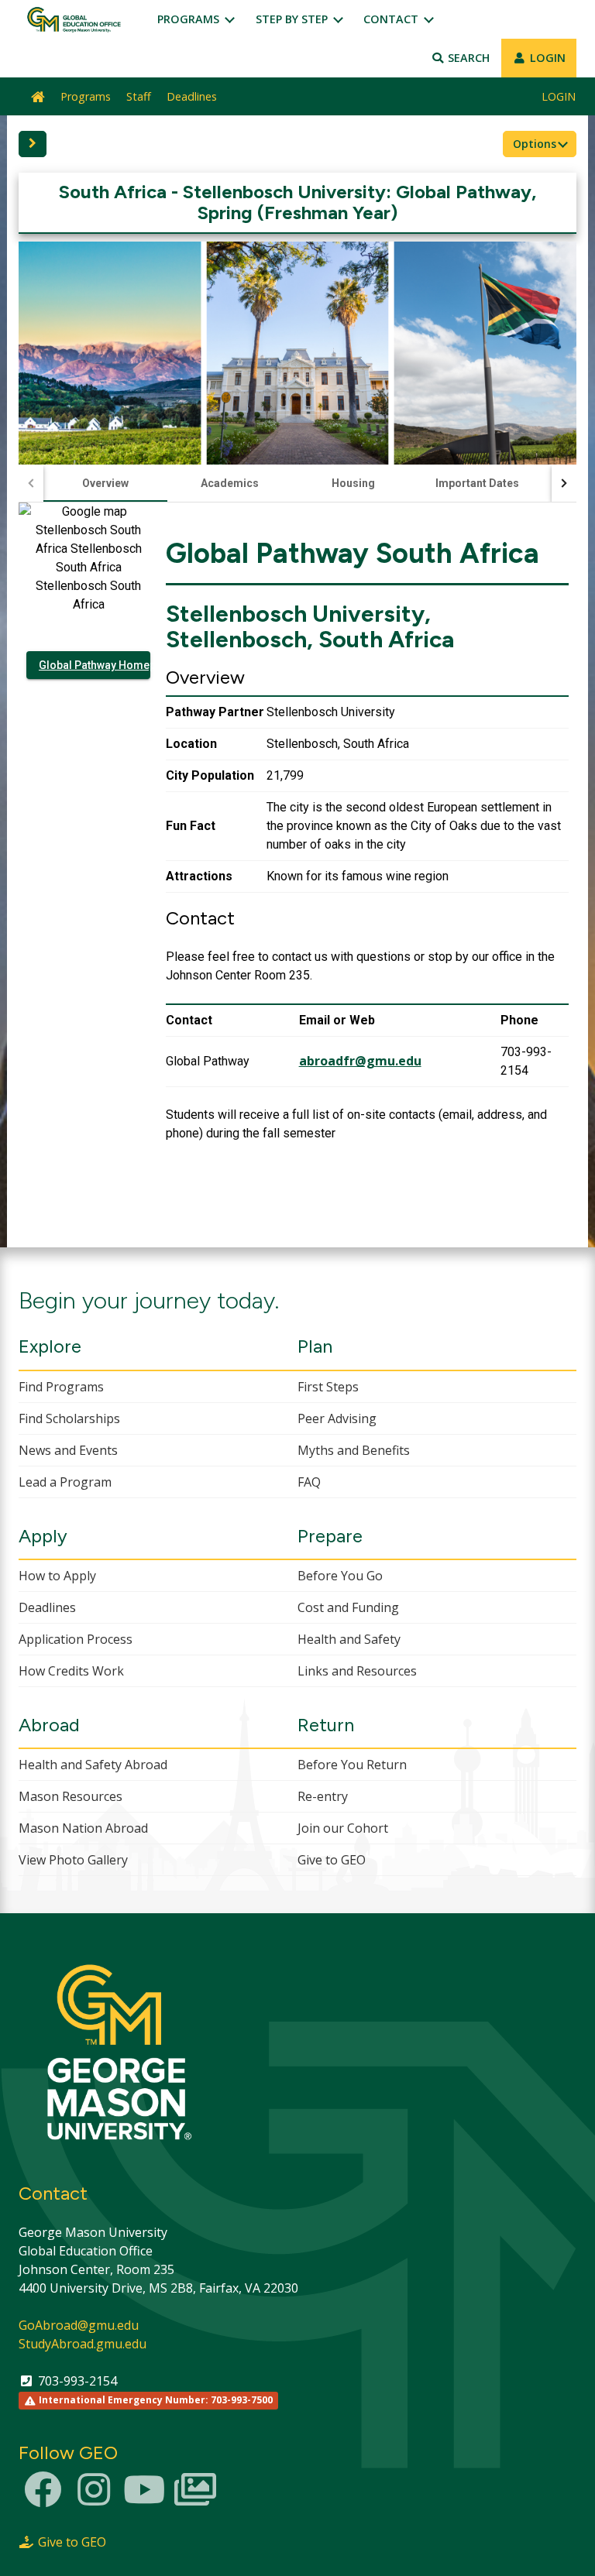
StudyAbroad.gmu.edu (83, 2344)
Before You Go (340, 1576)
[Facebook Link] (43, 2499)
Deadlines (192, 96)
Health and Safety (349, 1639)
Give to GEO (332, 1860)
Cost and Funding (348, 1607)
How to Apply (57, 1576)
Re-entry (323, 1796)
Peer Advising (337, 1418)
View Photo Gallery (73, 1860)
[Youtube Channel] (144, 2499)
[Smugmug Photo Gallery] (195, 2499)
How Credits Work (71, 1671)
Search (467, 58)
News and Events (68, 1450)
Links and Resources (357, 1671)
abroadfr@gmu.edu (360, 1061)
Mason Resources (71, 1796)
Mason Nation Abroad (83, 1828)
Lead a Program (65, 1482)
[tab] (105, 483)
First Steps (328, 1387)
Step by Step (293, 19)
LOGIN (546, 58)
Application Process (76, 1639)
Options (536, 144)
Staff (139, 96)
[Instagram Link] (94, 2499)
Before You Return (352, 1765)
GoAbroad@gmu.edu (79, 2325)
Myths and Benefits (354, 1450)
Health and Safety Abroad (93, 1765)
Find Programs (61, 1387)
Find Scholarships (69, 1418)
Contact (392, 19)
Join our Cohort (343, 1828)
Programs (190, 19)
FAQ (309, 1482)
